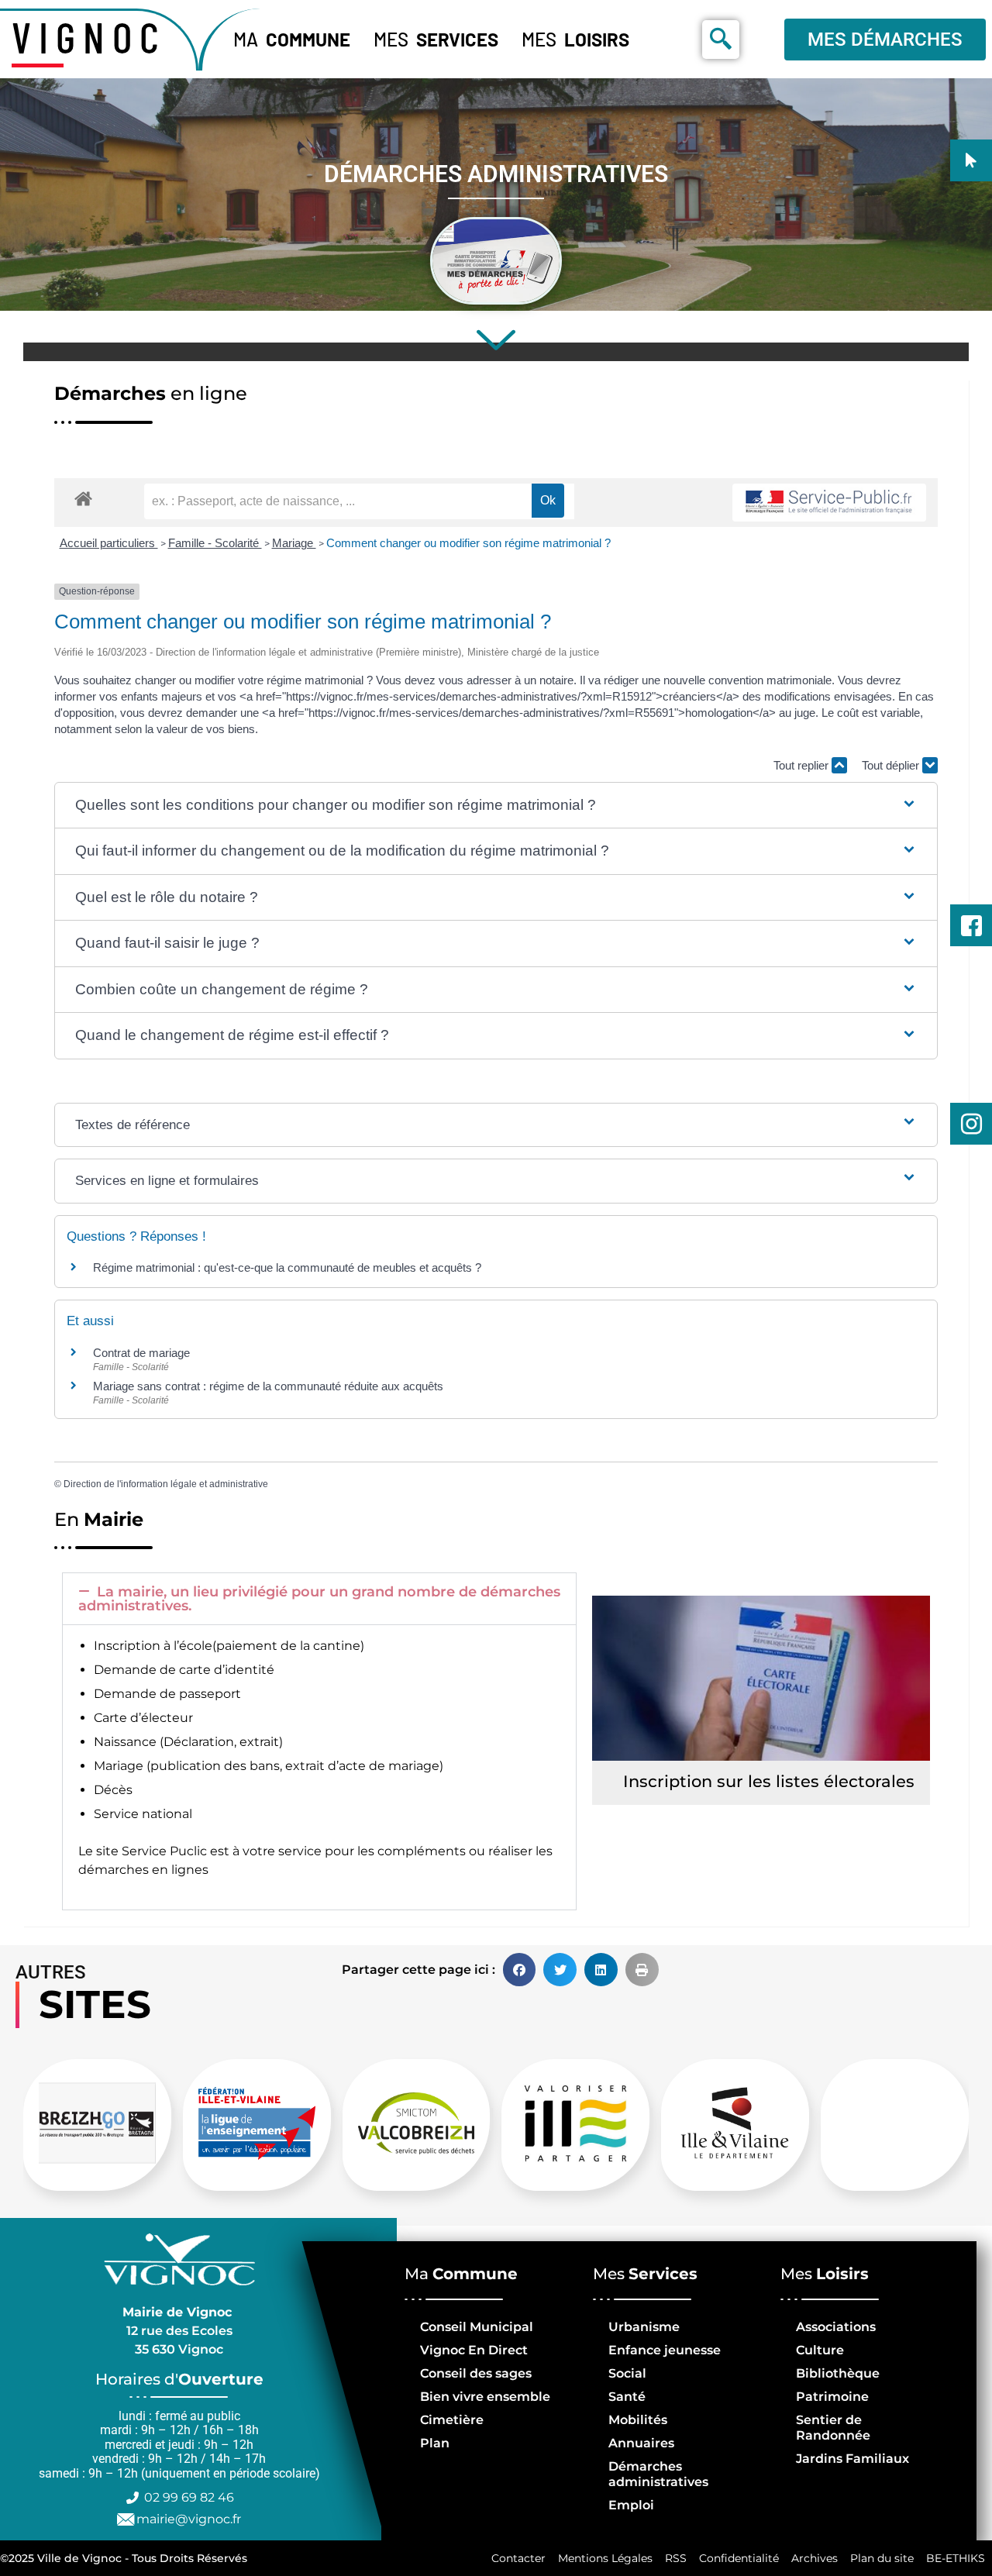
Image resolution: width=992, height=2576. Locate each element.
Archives (815, 2558)
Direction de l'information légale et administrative (166, 1484)
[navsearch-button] (721, 40)
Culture (820, 2350)
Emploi (631, 2505)
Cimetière (452, 2420)
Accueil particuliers (109, 543)
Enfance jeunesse (665, 2350)
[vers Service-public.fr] (829, 503)
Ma (292, 39)
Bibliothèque (838, 2373)
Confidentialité (739, 2558)
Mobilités (638, 2420)
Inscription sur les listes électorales (769, 1781)
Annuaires (641, 2443)
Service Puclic (164, 1851)
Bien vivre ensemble (485, 2397)
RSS (676, 2558)
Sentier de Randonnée (833, 2428)
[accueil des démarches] (83, 498)
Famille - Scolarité (215, 543)
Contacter (518, 2558)
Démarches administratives (658, 2474)
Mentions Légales (605, 2558)
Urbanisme (644, 2327)
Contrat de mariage (141, 1353)
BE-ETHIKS (956, 2558)
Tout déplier (892, 765)
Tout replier (803, 765)
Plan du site (882, 2558)
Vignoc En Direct (474, 2350)
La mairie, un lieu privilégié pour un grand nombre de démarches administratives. (319, 1599)
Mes (436, 39)
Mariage (294, 543)
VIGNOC (89, 36)
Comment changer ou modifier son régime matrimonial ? (468, 543)
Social (627, 2373)
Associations (836, 2327)
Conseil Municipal (477, 2327)
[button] (496, 806)
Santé (627, 2397)
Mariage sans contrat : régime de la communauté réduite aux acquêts (268, 1386)
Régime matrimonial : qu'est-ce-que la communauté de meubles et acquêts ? (287, 1267)
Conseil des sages (476, 2373)
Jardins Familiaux (852, 2459)
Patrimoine (832, 2397)
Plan (435, 2443)
